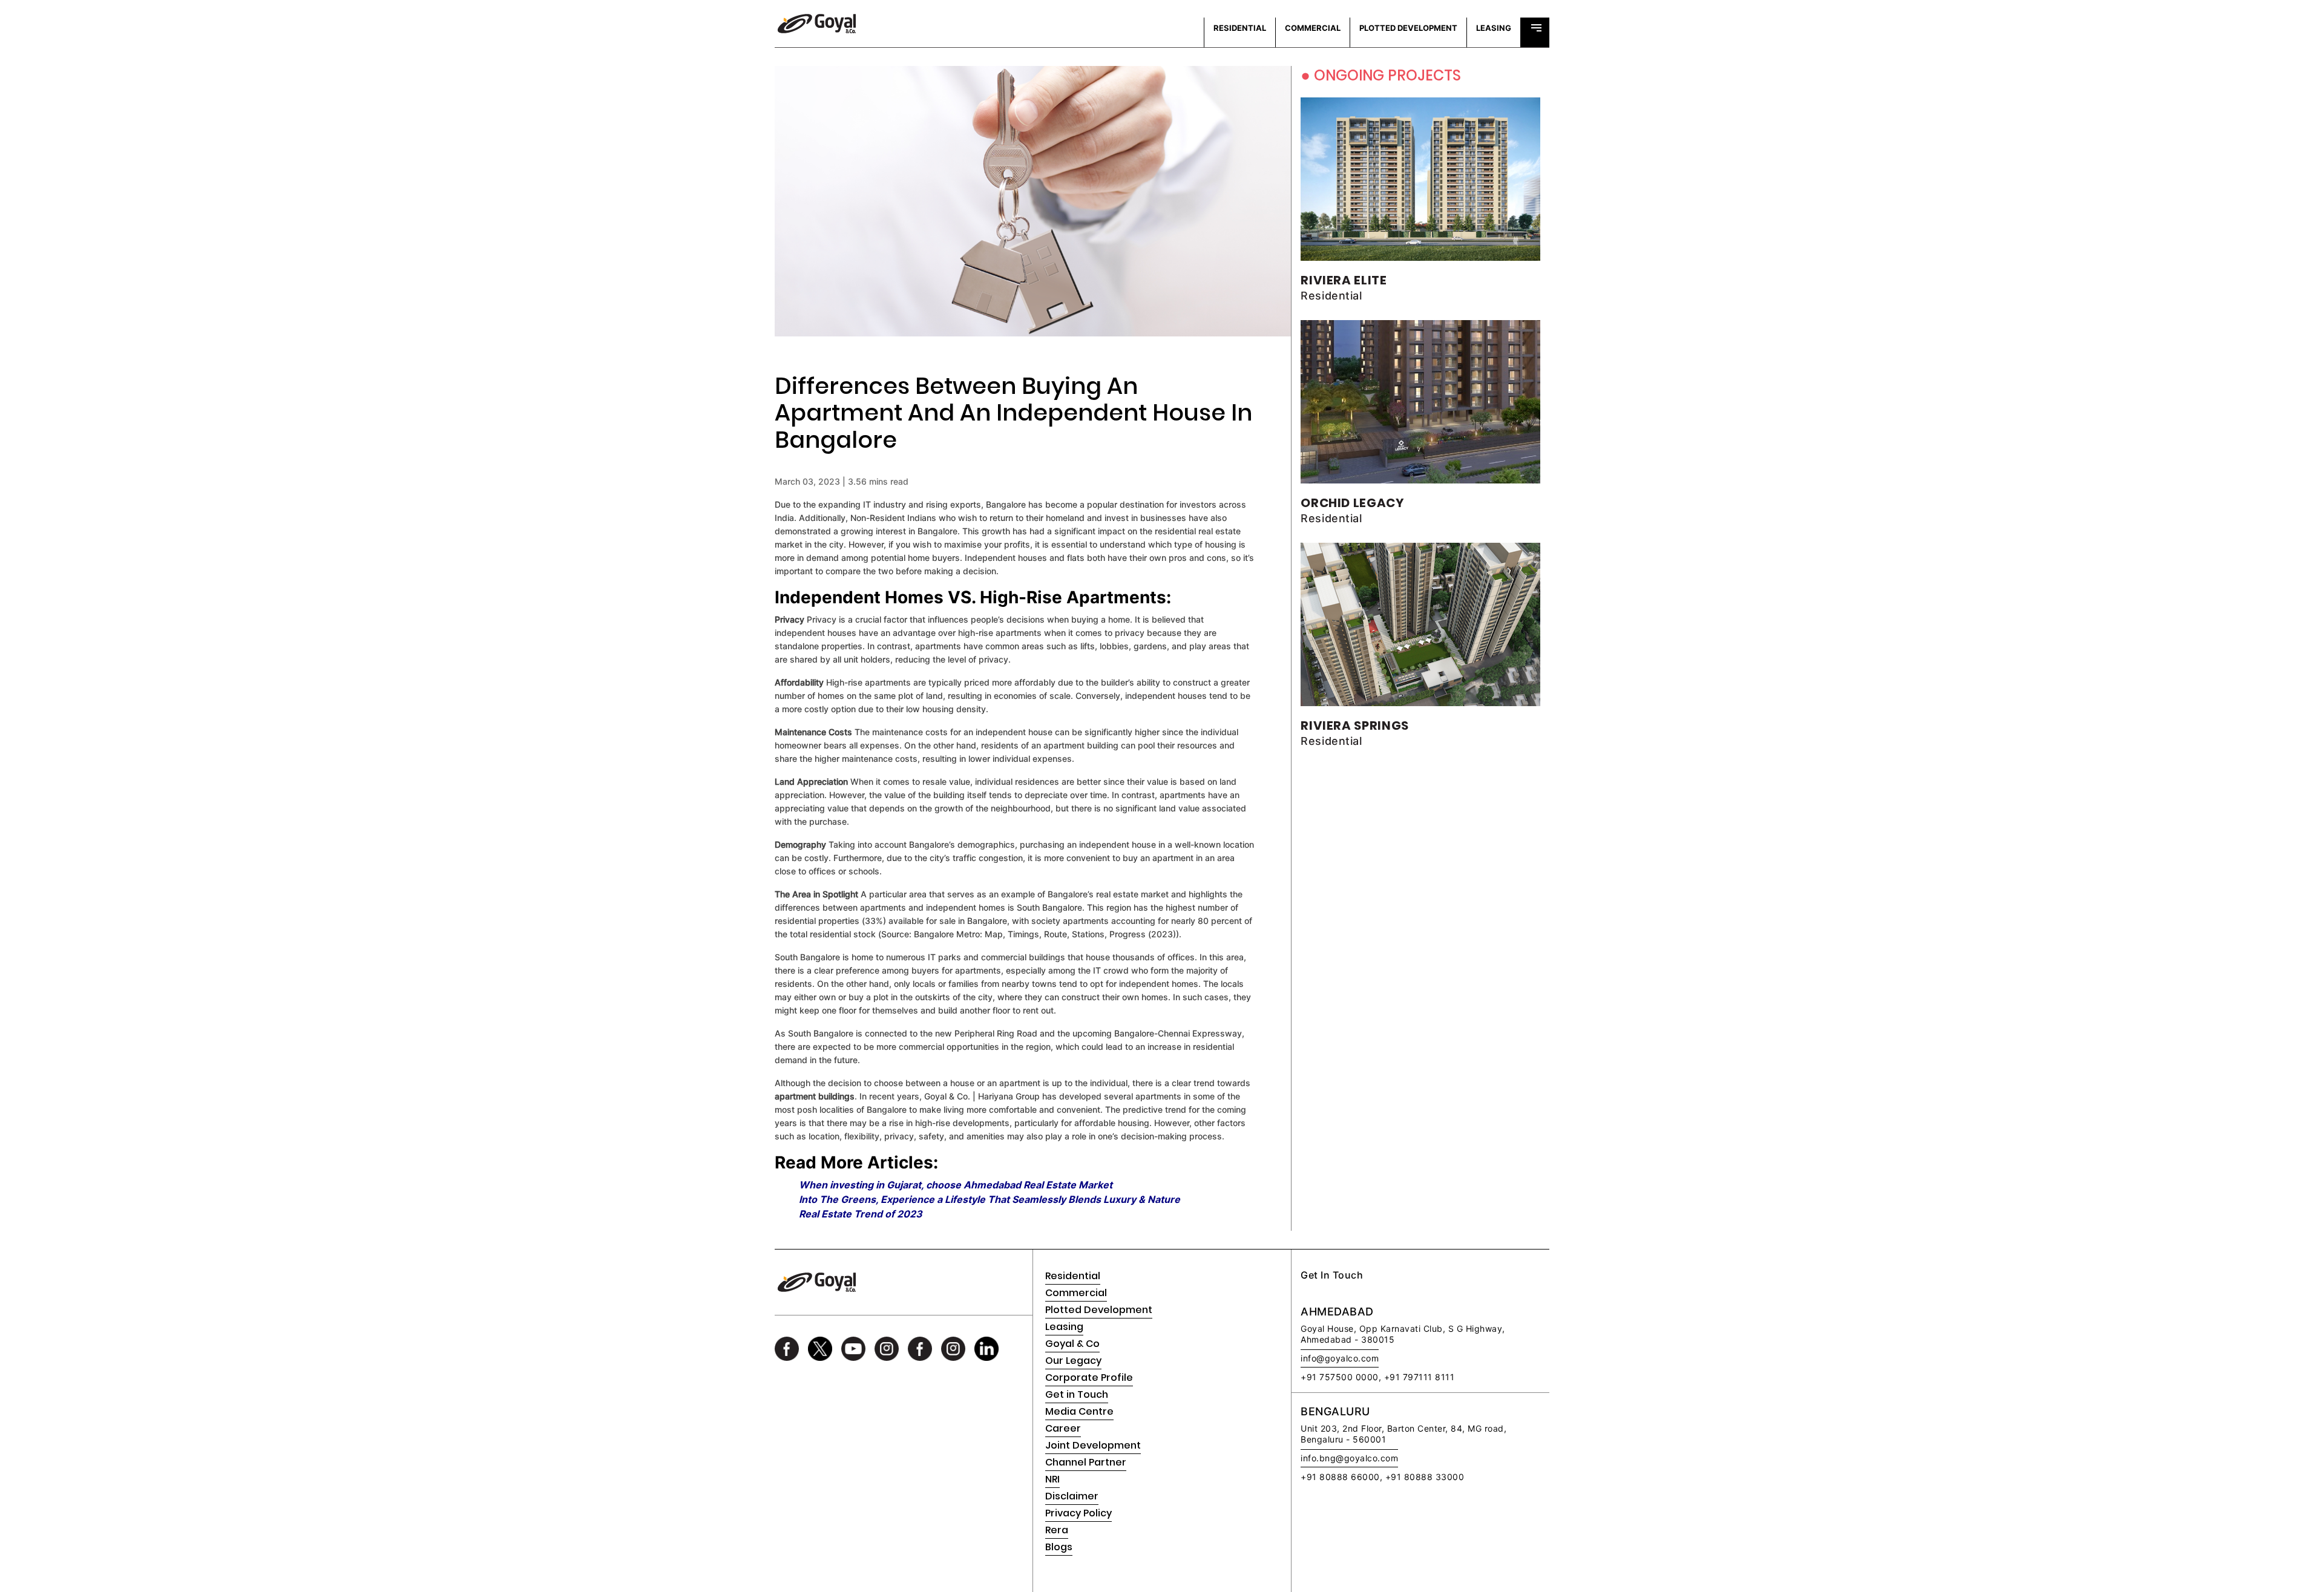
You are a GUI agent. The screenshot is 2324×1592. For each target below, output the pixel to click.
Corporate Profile (1089, 1377)
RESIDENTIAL (1240, 28)
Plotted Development (1099, 1310)
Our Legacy (1073, 1361)
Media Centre (1079, 1411)
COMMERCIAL (1313, 28)
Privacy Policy (1078, 1513)
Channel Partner (1086, 1462)
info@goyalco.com (1340, 1358)
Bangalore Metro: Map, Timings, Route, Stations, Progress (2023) (1045, 934)
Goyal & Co (1072, 1344)
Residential (1073, 1276)
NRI (1052, 1479)
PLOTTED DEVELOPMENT (1408, 28)
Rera (1057, 1530)
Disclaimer (1072, 1496)
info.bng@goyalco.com (1349, 1458)
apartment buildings (815, 1096)
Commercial (1076, 1293)
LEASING (1494, 28)
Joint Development (1093, 1445)
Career (1063, 1428)
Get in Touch (1077, 1394)
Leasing (1064, 1327)
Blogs (1059, 1547)
